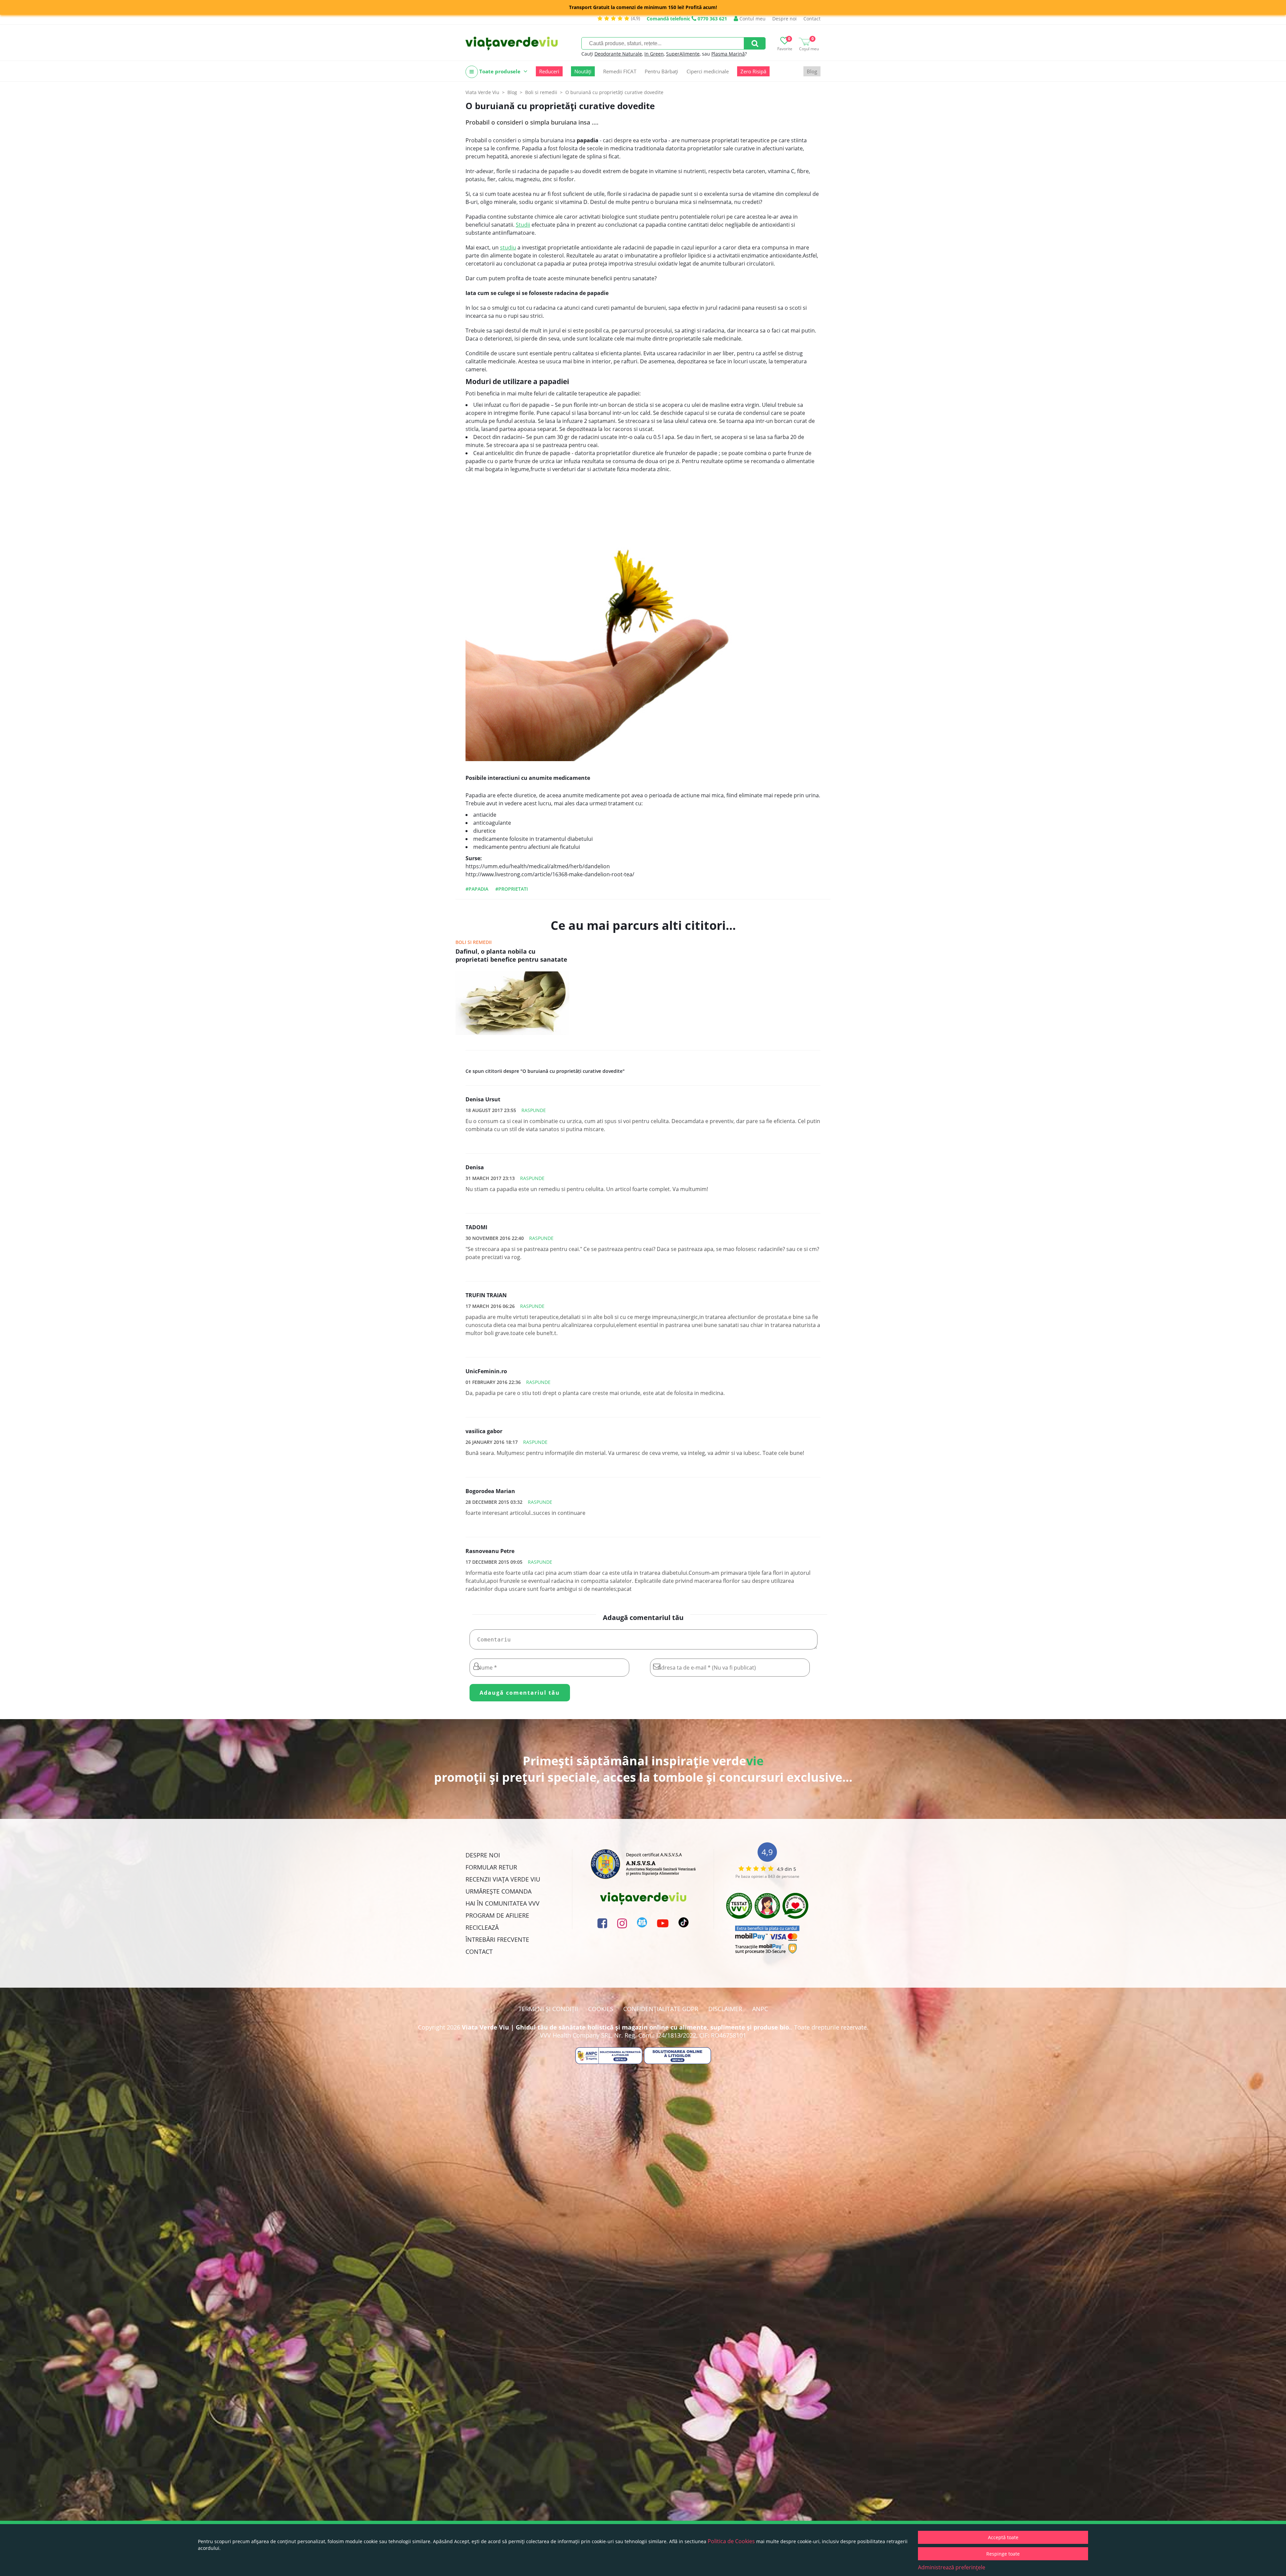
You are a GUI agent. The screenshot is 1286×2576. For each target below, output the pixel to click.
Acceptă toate (1003, 2537)
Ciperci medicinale (708, 71)
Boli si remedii (474, 942)
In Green (654, 54)
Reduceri (549, 71)
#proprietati (512, 889)
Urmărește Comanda (498, 1891)
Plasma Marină (728, 54)
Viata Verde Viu (482, 92)
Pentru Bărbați (661, 71)
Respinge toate (1003, 2554)
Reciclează (482, 1927)
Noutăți (583, 71)
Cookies (601, 2009)
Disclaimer (725, 2009)
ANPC (760, 2009)
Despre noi (784, 19)
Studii (523, 225)
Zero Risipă (753, 71)
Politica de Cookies (731, 2541)
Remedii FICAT (620, 71)
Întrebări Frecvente (497, 1939)
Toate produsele (500, 71)
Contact (812, 19)
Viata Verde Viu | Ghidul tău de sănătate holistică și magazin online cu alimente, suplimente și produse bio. (626, 2027)
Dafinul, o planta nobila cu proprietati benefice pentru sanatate (511, 955)
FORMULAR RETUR (491, 1867)
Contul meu (752, 19)
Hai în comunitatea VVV (503, 1903)
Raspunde (534, 1110)
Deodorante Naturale (618, 54)
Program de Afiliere (497, 1915)
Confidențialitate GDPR (661, 2009)
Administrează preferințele (952, 2567)
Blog (812, 71)
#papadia (477, 889)
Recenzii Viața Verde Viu (503, 1879)
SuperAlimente (683, 54)
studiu (508, 247)
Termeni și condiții (548, 2009)
